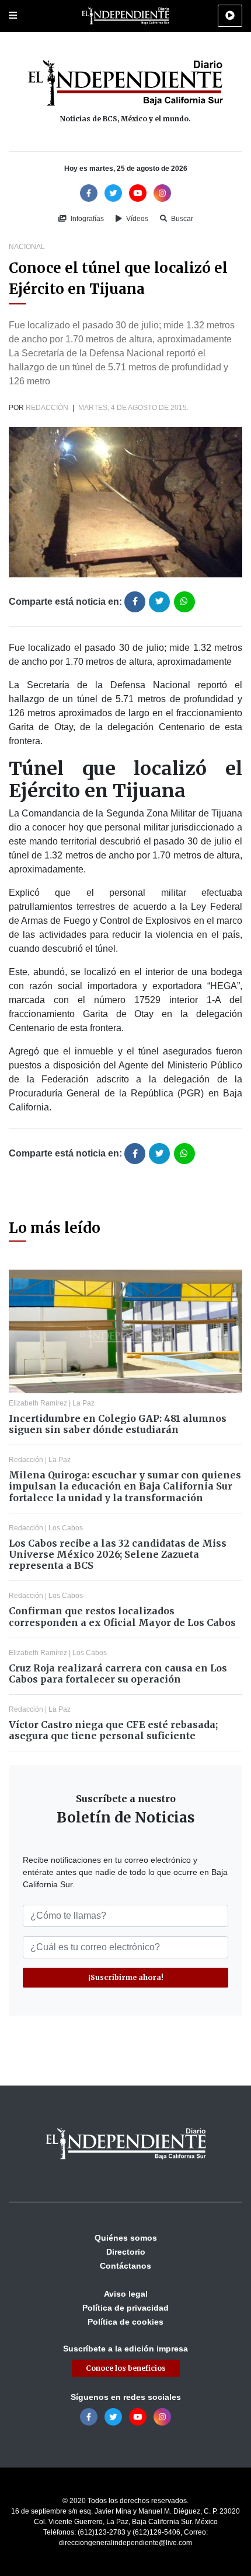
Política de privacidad (125, 2308)
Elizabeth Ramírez (38, 1403)
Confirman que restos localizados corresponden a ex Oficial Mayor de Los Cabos (122, 1616)
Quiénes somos (126, 2238)
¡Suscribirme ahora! (126, 1977)
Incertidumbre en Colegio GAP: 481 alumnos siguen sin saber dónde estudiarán (118, 1424)
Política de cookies (125, 2322)
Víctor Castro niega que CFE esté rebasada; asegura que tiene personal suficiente (113, 1730)
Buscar (181, 219)
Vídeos (136, 219)
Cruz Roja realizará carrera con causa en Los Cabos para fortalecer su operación (118, 1673)
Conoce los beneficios (126, 2368)
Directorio (126, 2252)
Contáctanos (125, 2266)
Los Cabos (66, 1528)
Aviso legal (126, 2294)
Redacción (47, 408)
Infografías (86, 219)
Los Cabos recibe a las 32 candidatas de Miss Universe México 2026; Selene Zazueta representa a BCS (118, 1554)
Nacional (27, 247)
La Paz (83, 1403)
